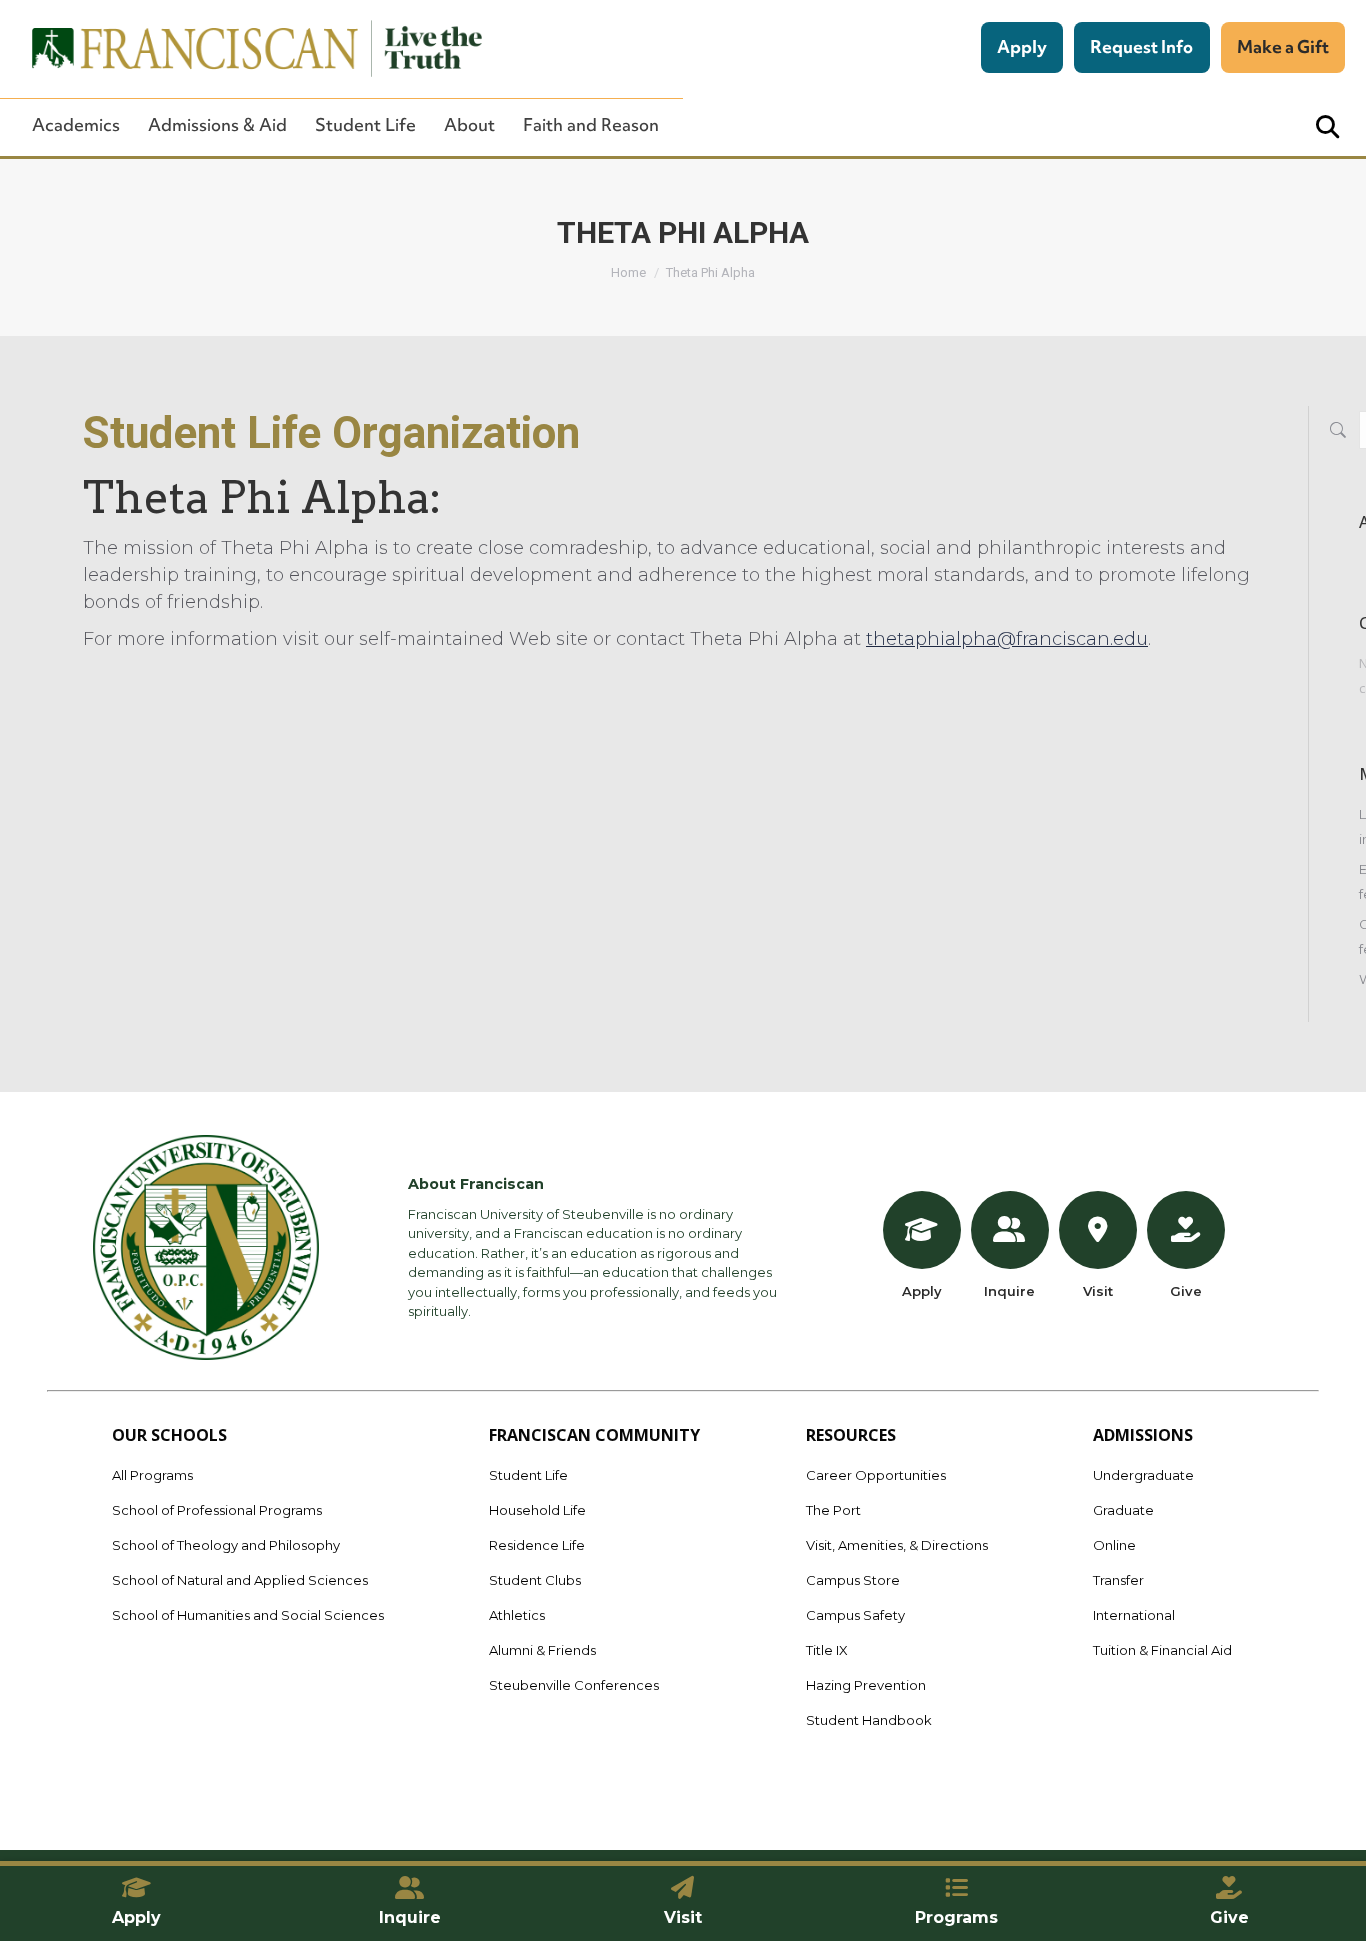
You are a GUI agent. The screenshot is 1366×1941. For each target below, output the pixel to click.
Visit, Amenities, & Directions (897, 1545)
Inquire (1009, 1291)
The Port (833, 1510)
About (469, 125)
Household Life (537, 1510)
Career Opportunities (876, 1475)
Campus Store (853, 1580)
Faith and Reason (591, 125)
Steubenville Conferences (574, 1685)
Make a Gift (1283, 46)
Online (1114, 1545)
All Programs (152, 1475)
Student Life (365, 125)
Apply (1022, 46)
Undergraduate (1143, 1475)
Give (1186, 1291)
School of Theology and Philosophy (226, 1545)
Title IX (827, 1650)
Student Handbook (869, 1720)
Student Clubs (535, 1580)
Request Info (1141, 46)
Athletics (517, 1615)
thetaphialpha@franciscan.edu (1007, 639)
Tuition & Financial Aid (1162, 1650)
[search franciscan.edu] (1327, 127)
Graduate (1123, 1510)
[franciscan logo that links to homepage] (246, 49)
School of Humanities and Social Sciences (248, 1615)
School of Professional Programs (217, 1510)
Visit (1098, 1291)
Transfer (1118, 1580)
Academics (76, 125)
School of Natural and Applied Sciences (240, 1580)
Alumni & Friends (542, 1650)
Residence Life (537, 1545)
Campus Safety (855, 1615)
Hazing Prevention (866, 1685)
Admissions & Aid (217, 125)
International (1134, 1615)
